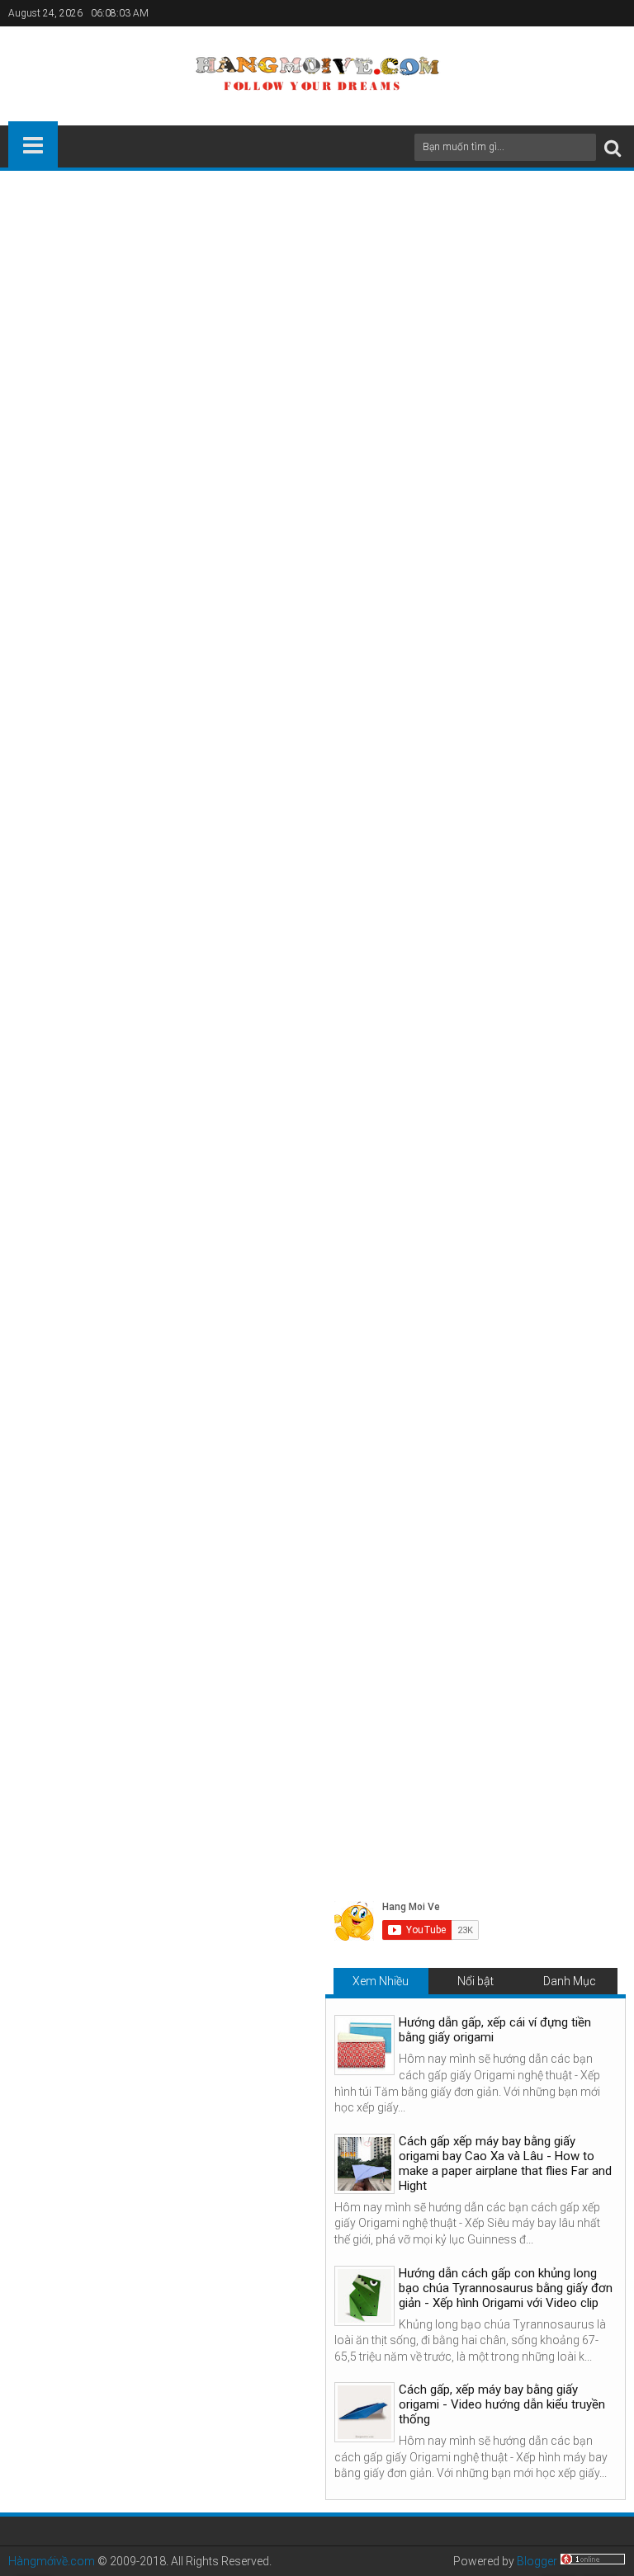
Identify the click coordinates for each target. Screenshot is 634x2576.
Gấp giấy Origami (107, 1333)
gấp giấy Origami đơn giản (300, 709)
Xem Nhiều (381, 1981)
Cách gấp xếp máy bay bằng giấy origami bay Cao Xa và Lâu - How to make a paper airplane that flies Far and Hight (517, 1652)
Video (34, 885)
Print (510, 606)
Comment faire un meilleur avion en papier (503, 1299)
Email (568, 606)
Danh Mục (570, 1981)
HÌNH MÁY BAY (577, 815)
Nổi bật (475, 1981)
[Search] (613, 147)
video (94, 709)
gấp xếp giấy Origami (315, 638)
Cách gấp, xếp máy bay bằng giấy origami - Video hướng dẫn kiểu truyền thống (502, 2404)
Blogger (537, 2561)
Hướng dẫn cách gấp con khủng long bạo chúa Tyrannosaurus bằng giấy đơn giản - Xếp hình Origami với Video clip (506, 2288)
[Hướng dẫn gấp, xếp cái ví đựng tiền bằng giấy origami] (364, 2045)
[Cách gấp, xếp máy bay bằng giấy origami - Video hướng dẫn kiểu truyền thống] (364, 2412)
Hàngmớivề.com (52, 2561)
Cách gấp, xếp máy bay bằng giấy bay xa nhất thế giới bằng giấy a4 (201, 815)
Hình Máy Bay (196, 1333)
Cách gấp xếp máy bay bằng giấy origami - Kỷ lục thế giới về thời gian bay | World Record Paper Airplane (317, 1652)
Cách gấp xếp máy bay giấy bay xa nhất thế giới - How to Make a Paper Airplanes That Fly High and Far (113, 1652)
